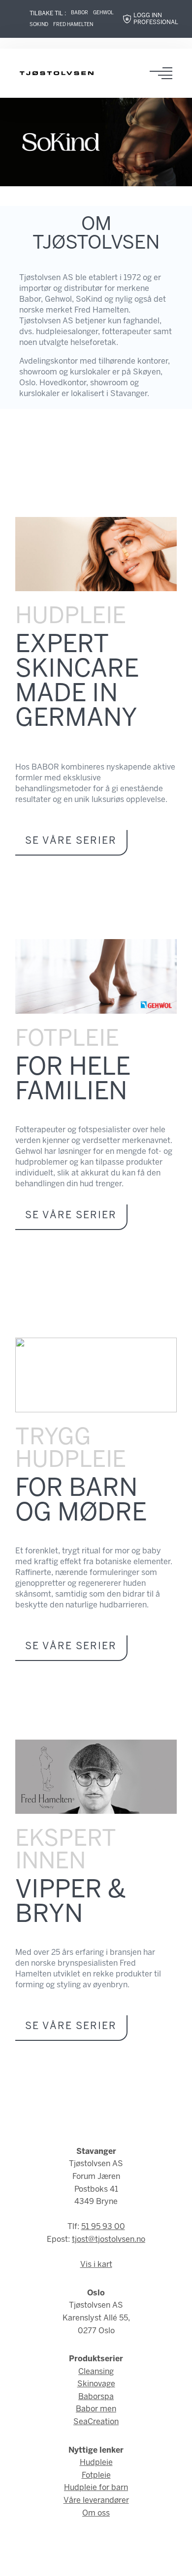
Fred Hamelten (73, 25)
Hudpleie (96, 2463)
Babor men (96, 2409)
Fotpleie (96, 2476)
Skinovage (96, 2384)
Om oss (96, 2513)
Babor (80, 13)
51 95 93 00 (103, 2227)
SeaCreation (96, 2422)
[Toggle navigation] (164, 73)
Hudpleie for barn (96, 2488)
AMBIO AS (96, 2562)
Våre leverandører (96, 2501)
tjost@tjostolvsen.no (109, 2240)
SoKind (39, 25)
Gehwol (103, 13)
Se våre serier (71, 841)
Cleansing (96, 2372)
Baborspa (96, 2397)
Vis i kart (96, 2265)
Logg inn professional (156, 19)
